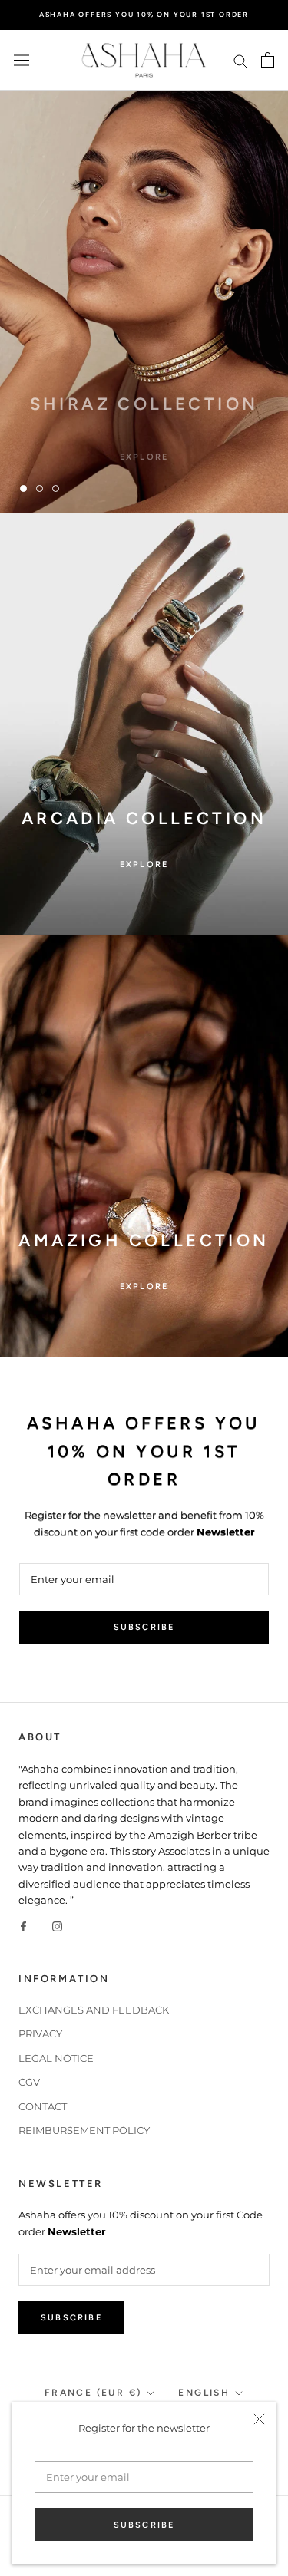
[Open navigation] (22, 60)
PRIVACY (40, 2033)
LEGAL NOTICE (56, 2058)
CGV (29, 2082)
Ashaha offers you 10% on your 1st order (144, 14)
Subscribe (144, 2525)
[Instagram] (57, 1926)
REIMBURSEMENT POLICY (84, 2130)
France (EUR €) (93, 2393)
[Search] (240, 60)
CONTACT (43, 2106)
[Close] (259, 2419)
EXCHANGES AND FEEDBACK (94, 2010)
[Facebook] (23, 1926)
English (204, 2393)
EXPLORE (144, 442)
